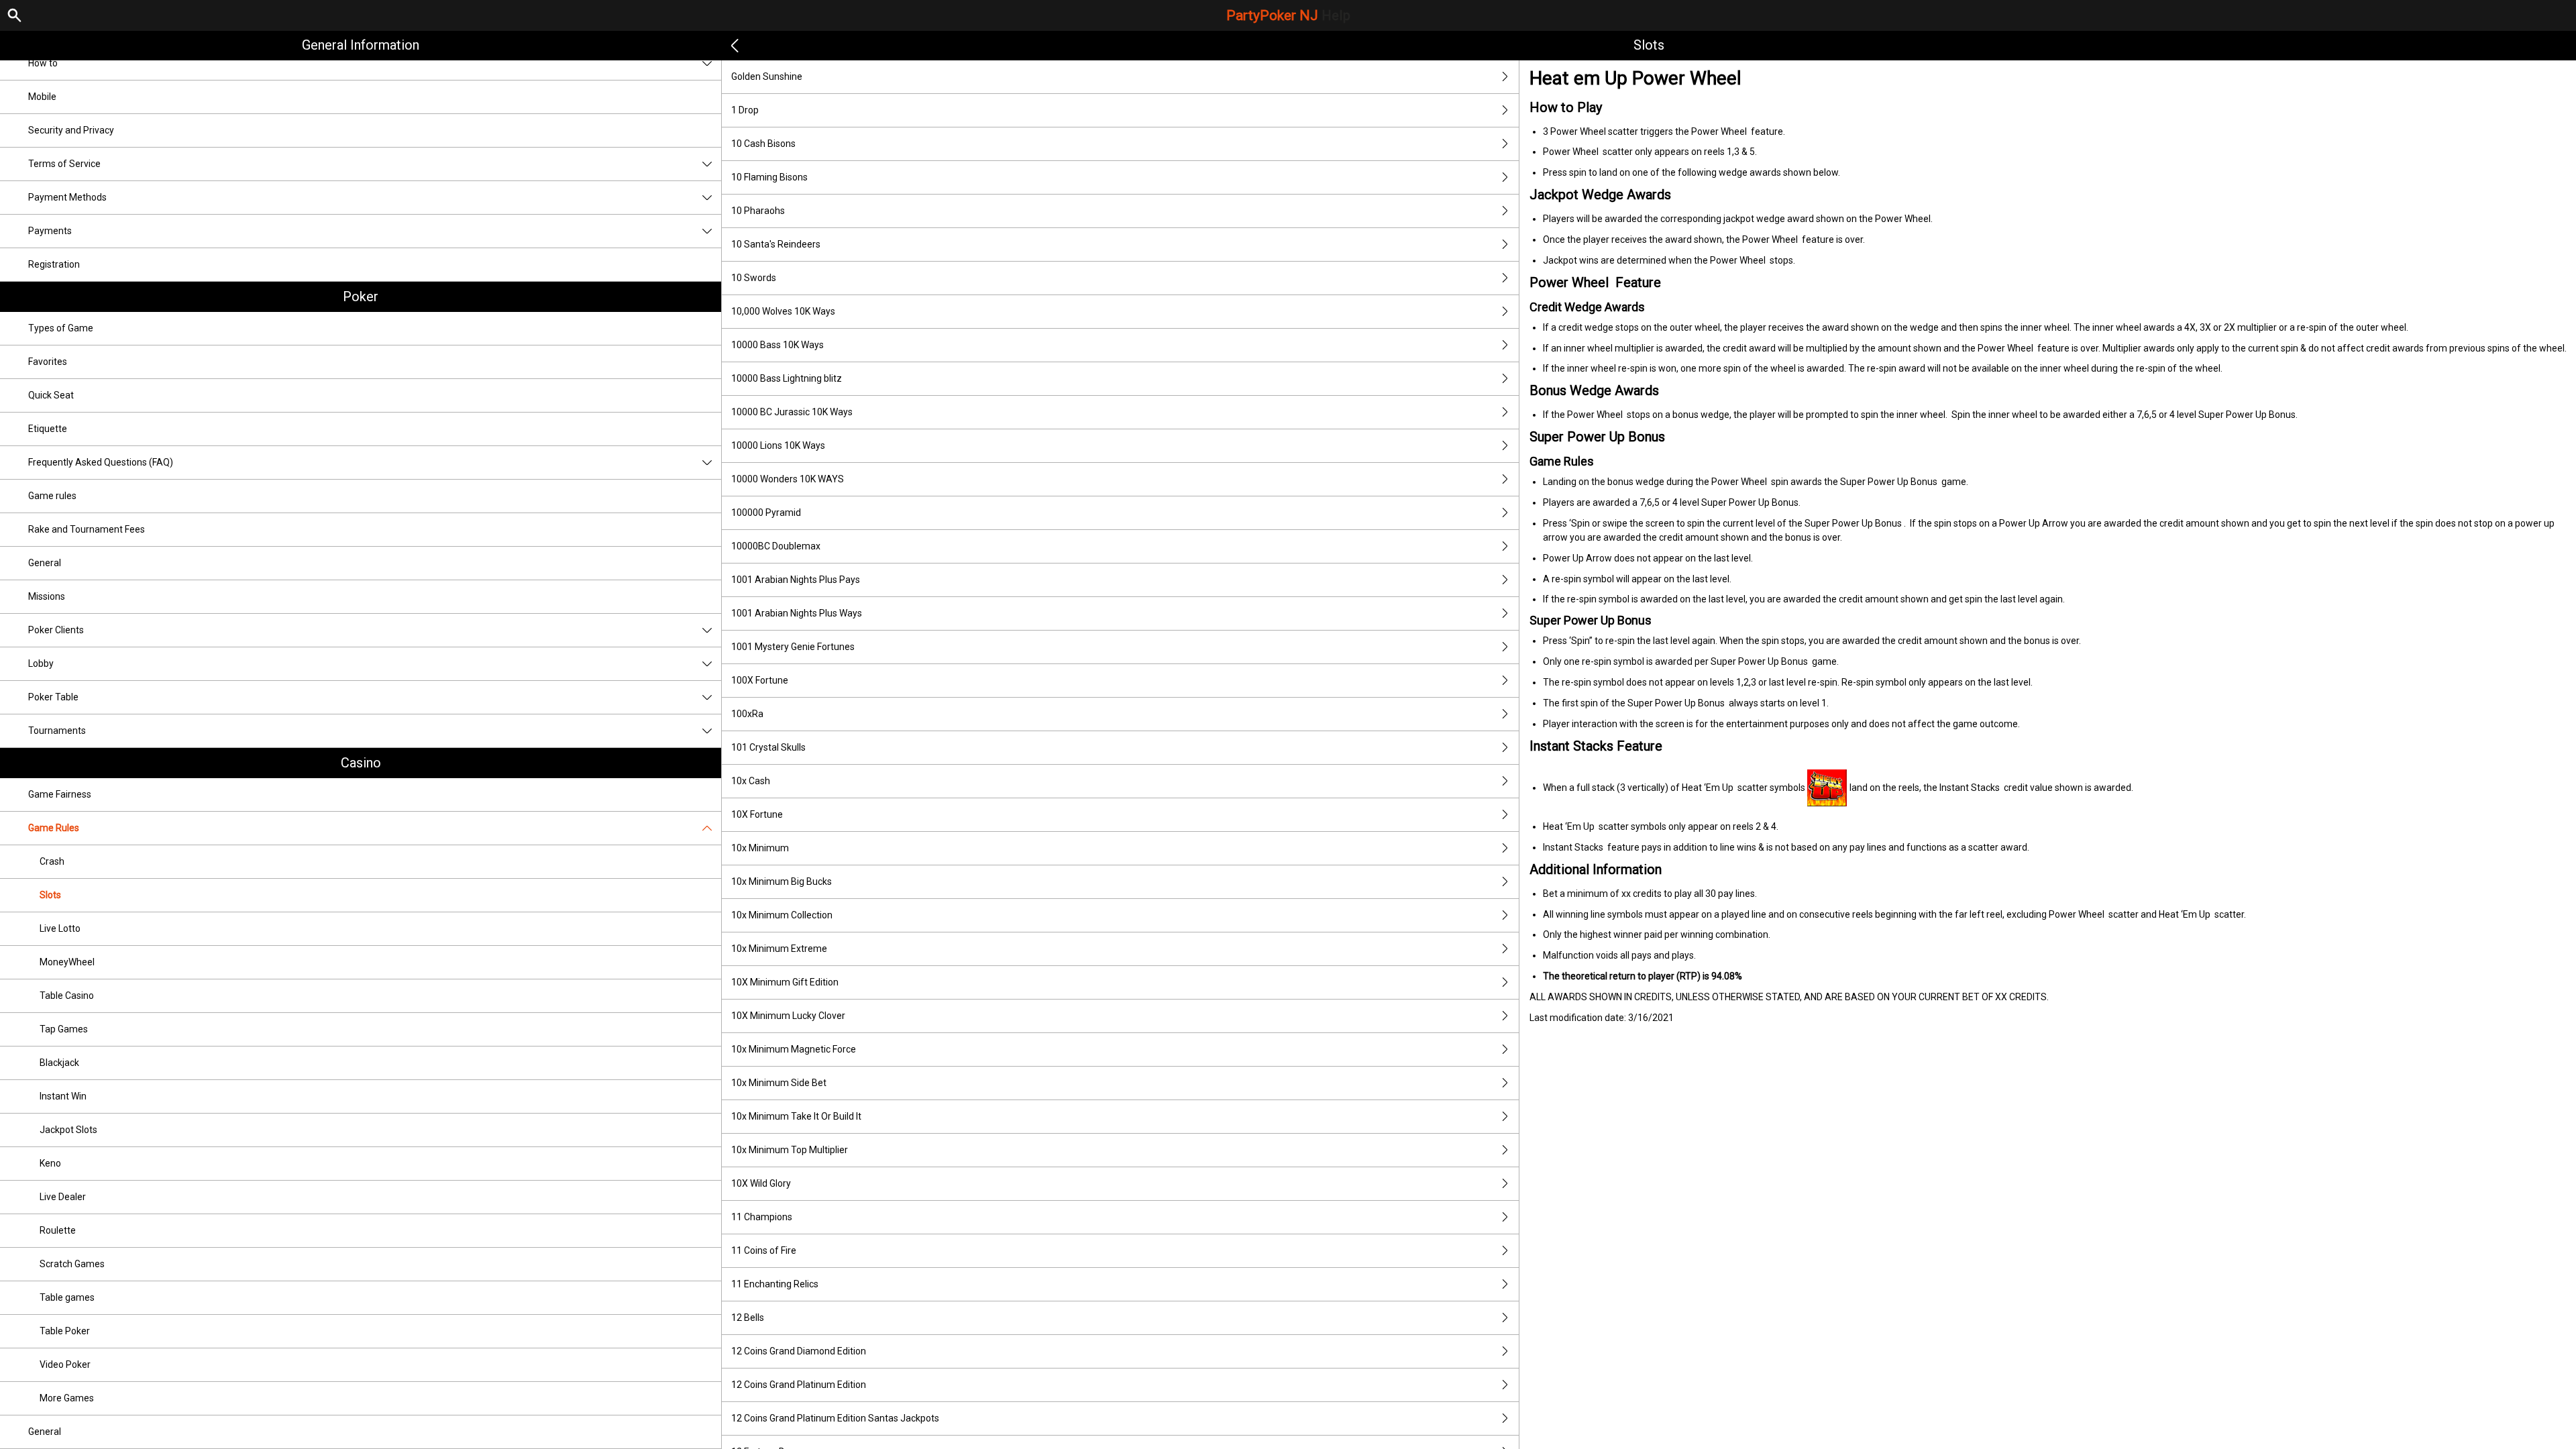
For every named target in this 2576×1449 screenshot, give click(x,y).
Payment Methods (67, 197)
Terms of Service (64, 164)
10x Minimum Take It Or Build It (796, 1116)
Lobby (41, 663)
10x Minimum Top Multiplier (790, 1150)
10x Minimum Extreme (779, 949)
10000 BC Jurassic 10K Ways (792, 412)
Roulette (58, 1230)
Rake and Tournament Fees (87, 529)
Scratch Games (72, 1264)
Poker (361, 297)
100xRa (747, 714)
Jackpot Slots (68, 1130)
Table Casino (67, 996)
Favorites (48, 362)
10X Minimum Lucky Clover (788, 1016)
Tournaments (57, 731)
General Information (361, 45)
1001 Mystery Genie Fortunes (793, 647)
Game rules (52, 496)
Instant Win (63, 1096)
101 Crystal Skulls (768, 747)
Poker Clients (56, 630)
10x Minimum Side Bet (779, 1083)
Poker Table (53, 697)
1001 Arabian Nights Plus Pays (796, 580)
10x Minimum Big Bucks (782, 881)
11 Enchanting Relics (775, 1284)
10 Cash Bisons (763, 144)
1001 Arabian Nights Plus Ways (797, 613)
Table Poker (65, 1331)
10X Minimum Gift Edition (785, 982)
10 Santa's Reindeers (776, 244)
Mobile (42, 97)
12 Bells (748, 1318)
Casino (361, 763)
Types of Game (61, 328)
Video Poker (65, 1364)
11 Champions (762, 1217)
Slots (50, 895)
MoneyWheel (67, 962)
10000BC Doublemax (776, 546)
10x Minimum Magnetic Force (794, 1049)
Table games (67, 1297)
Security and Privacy (71, 130)
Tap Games (64, 1029)
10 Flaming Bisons (769, 177)
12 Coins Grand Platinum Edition (799, 1385)
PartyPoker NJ (1288, 15)
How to (43, 63)
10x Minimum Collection (782, 915)
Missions (47, 596)
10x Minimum (760, 848)
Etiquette (48, 429)
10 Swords (754, 278)
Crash (52, 861)
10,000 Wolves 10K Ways (783, 311)
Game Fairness (60, 794)
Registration (54, 264)
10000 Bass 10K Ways (777, 345)
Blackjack (59, 1063)
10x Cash (751, 781)
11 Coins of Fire (764, 1250)
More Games (67, 1398)
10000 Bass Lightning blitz (787, 378)
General (45, 563)
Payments (50, 231)
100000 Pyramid (766, 513)
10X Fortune (757, 814)
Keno (50, 1163)
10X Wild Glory (761, 1183)
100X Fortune (760, 680)
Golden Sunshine (767, 76)
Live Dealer (63, 1197)
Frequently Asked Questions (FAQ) (101, 462)
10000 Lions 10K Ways (778, 445)
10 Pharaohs (758, 211)
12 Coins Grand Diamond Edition (799, 1351)
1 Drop (745, 110)
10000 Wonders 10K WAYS (788, 479)
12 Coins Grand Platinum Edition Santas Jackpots (835, 1418)
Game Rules (54, 828)
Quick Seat (51, 395)
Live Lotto (60, 928)
